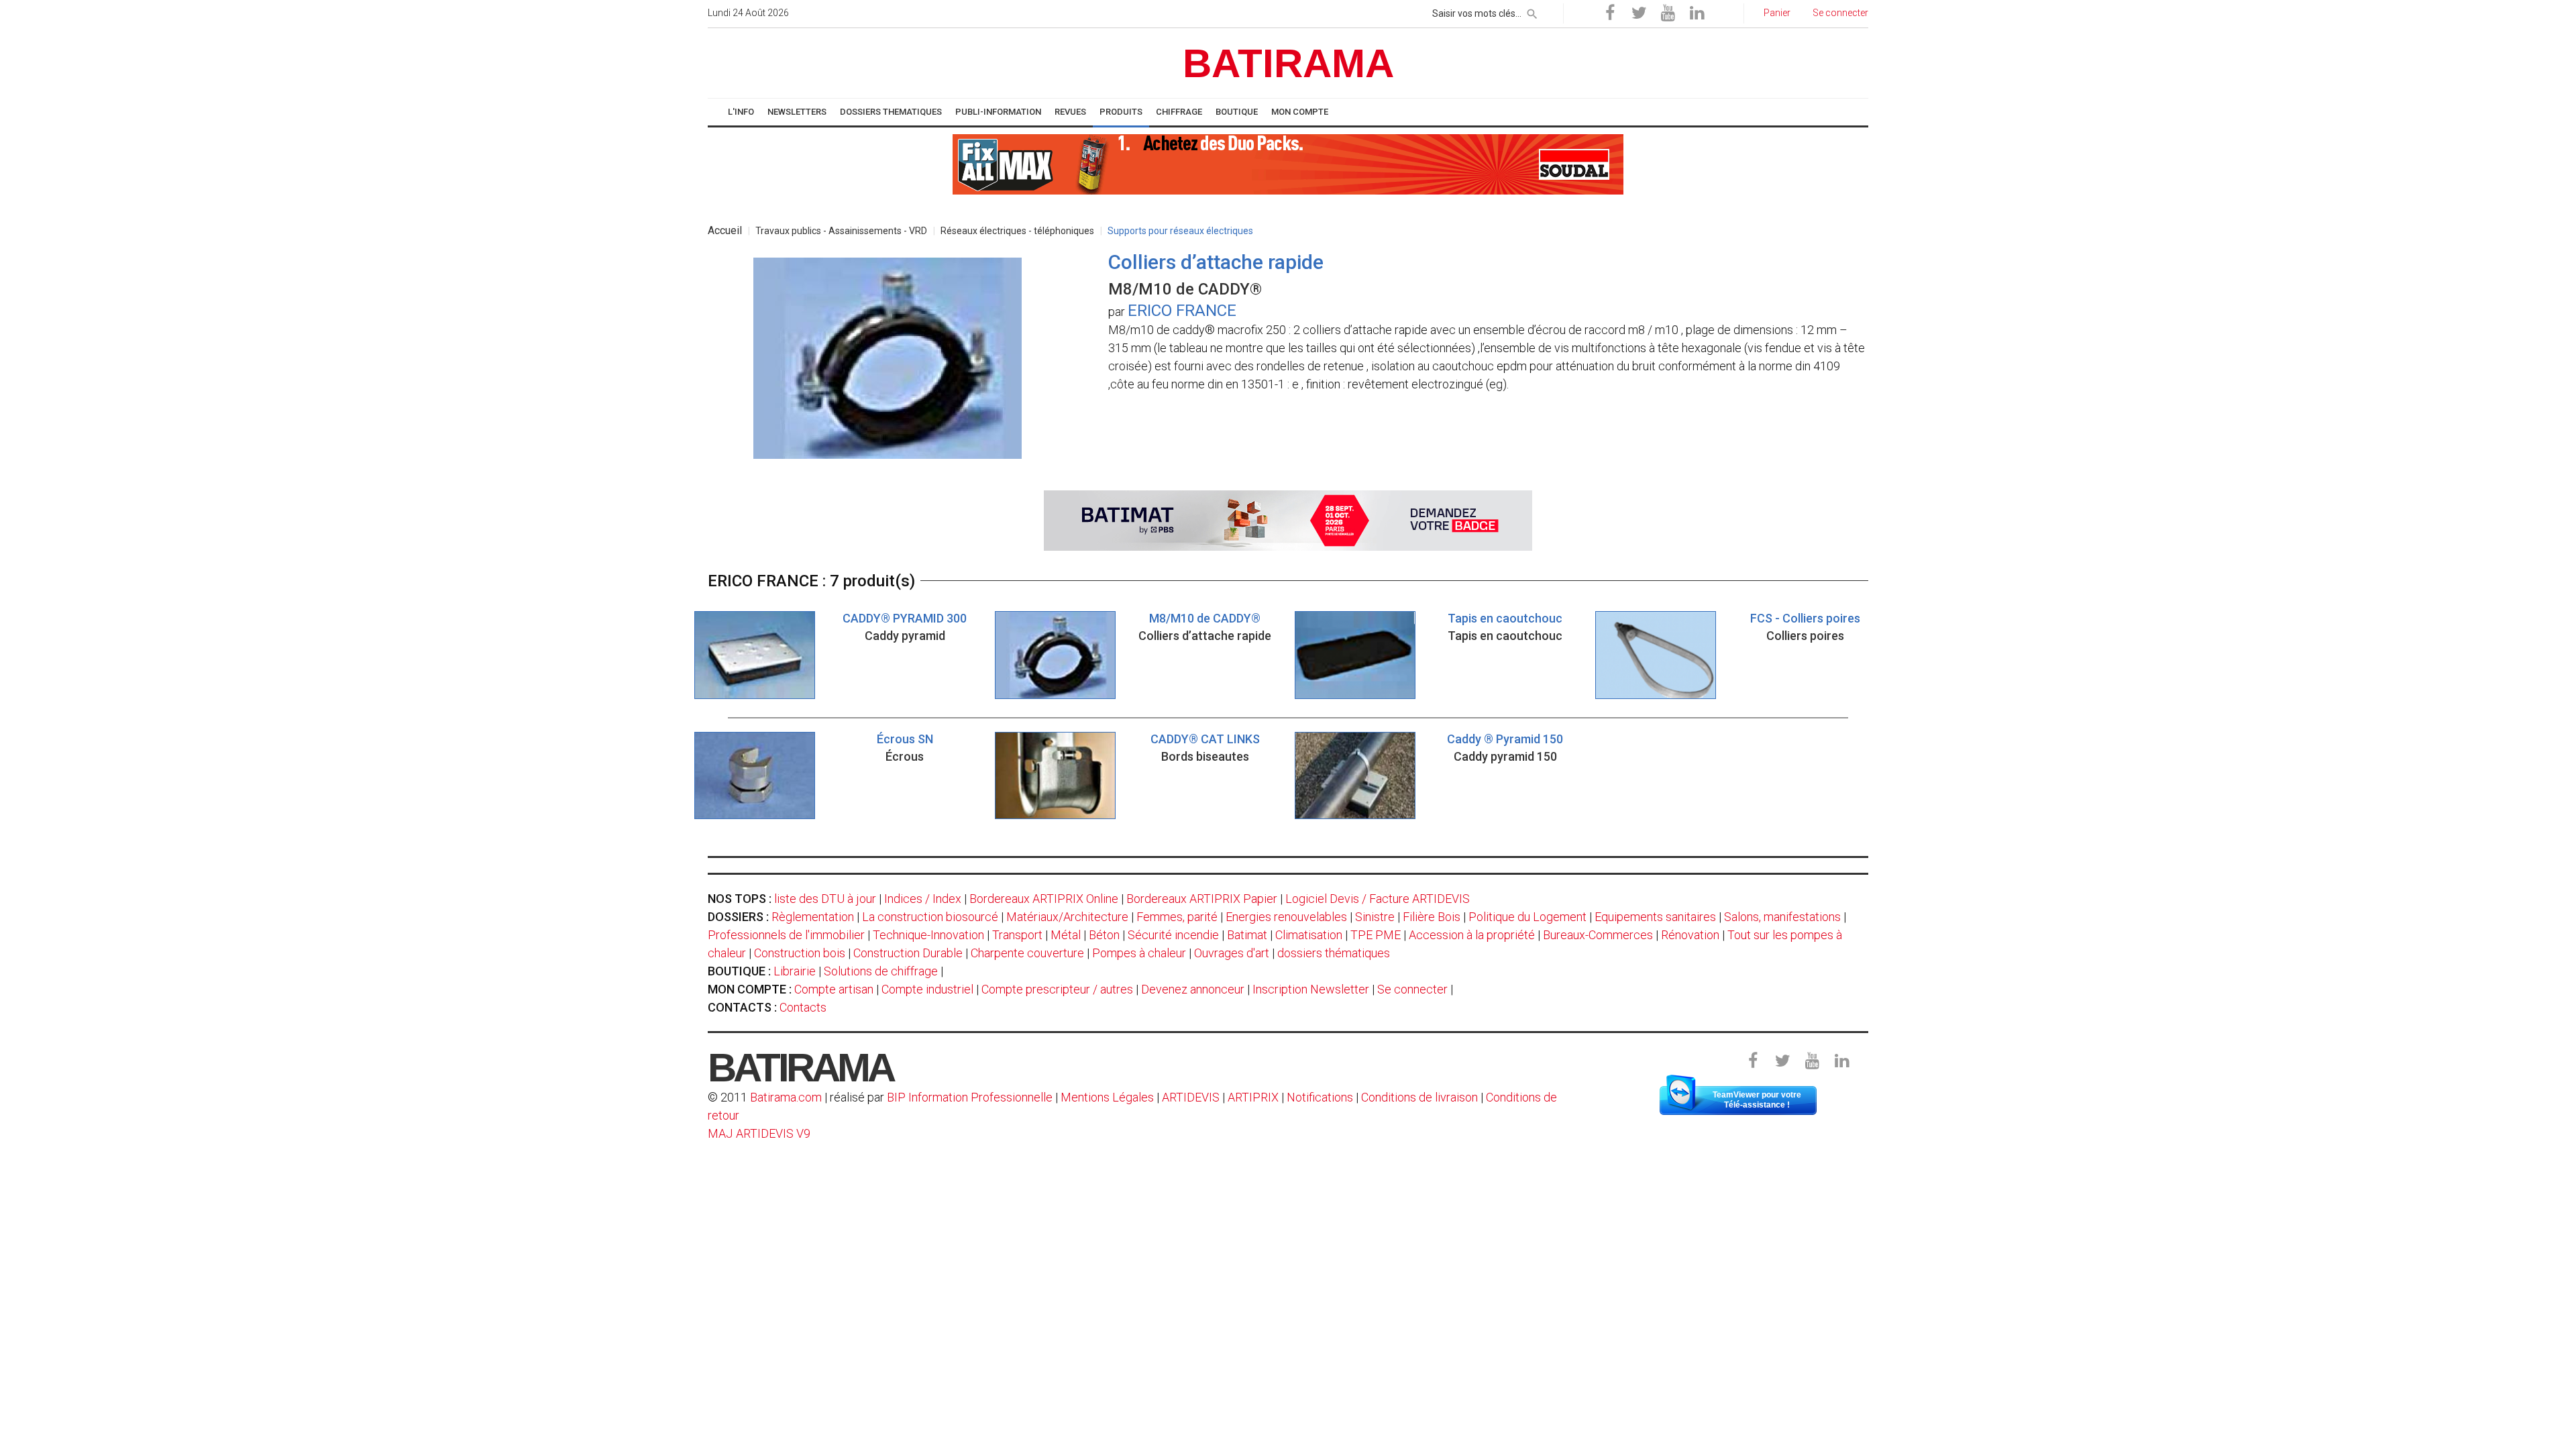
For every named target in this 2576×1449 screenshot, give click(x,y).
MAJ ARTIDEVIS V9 (759, 1133)
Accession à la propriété (1472, 935)
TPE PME (1376, 935)
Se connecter (1412, 989)
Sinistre (1375, 917)
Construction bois (800, 953)
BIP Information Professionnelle (970, 1097)
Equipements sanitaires (1655, 917)
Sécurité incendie (1173, 935)
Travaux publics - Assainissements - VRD (841, 231)
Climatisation (1309, 935)
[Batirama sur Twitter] (1639, 13)
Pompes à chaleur (1139, 953)
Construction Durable (908, 953)
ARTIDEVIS (1191, 1097)
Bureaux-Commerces (1598, 935)
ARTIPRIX (1253, 1097)
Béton (1104, 935)
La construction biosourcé (930, 917)
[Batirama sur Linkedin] (1697, 13)
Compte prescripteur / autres (1057, 989)
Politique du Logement (1527, 917)
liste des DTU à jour (825, 899)
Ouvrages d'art (1232, 953)
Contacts (803, 1007)
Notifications (1321, 1097)
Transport (1017, 935)
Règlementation (813, 917)
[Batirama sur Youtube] (1668, 13)
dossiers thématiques (1334, 953)
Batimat (1247, 935)
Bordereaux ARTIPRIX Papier (1202, 899)
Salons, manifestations (1782, 917)
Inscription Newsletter (1311, 989)
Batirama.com (786, 1097)
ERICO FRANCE (1182, 311)
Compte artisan (834, 989)
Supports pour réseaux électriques (1180, 231)
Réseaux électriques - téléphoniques (1017, 231)
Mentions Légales (1107, 1097)
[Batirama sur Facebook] (1610, 13)
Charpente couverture (1027, 953)
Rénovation (1690, 935)
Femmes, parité (1177, 917)
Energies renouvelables (1286, 917)
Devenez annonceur (1193, 989)
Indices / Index (923, 899)
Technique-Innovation (928, 935)
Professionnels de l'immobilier (786, 935)
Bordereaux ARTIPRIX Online (1044, 899)
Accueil (725, 230)
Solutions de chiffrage (881, 971)
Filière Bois (1432, 917)
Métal (1066, 935)
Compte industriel (927, 989)
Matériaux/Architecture (1067, 917)
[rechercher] (1532, 11)
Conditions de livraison (1419, 1097)
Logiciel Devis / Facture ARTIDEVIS (1378, 899)
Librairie (795, 971)
